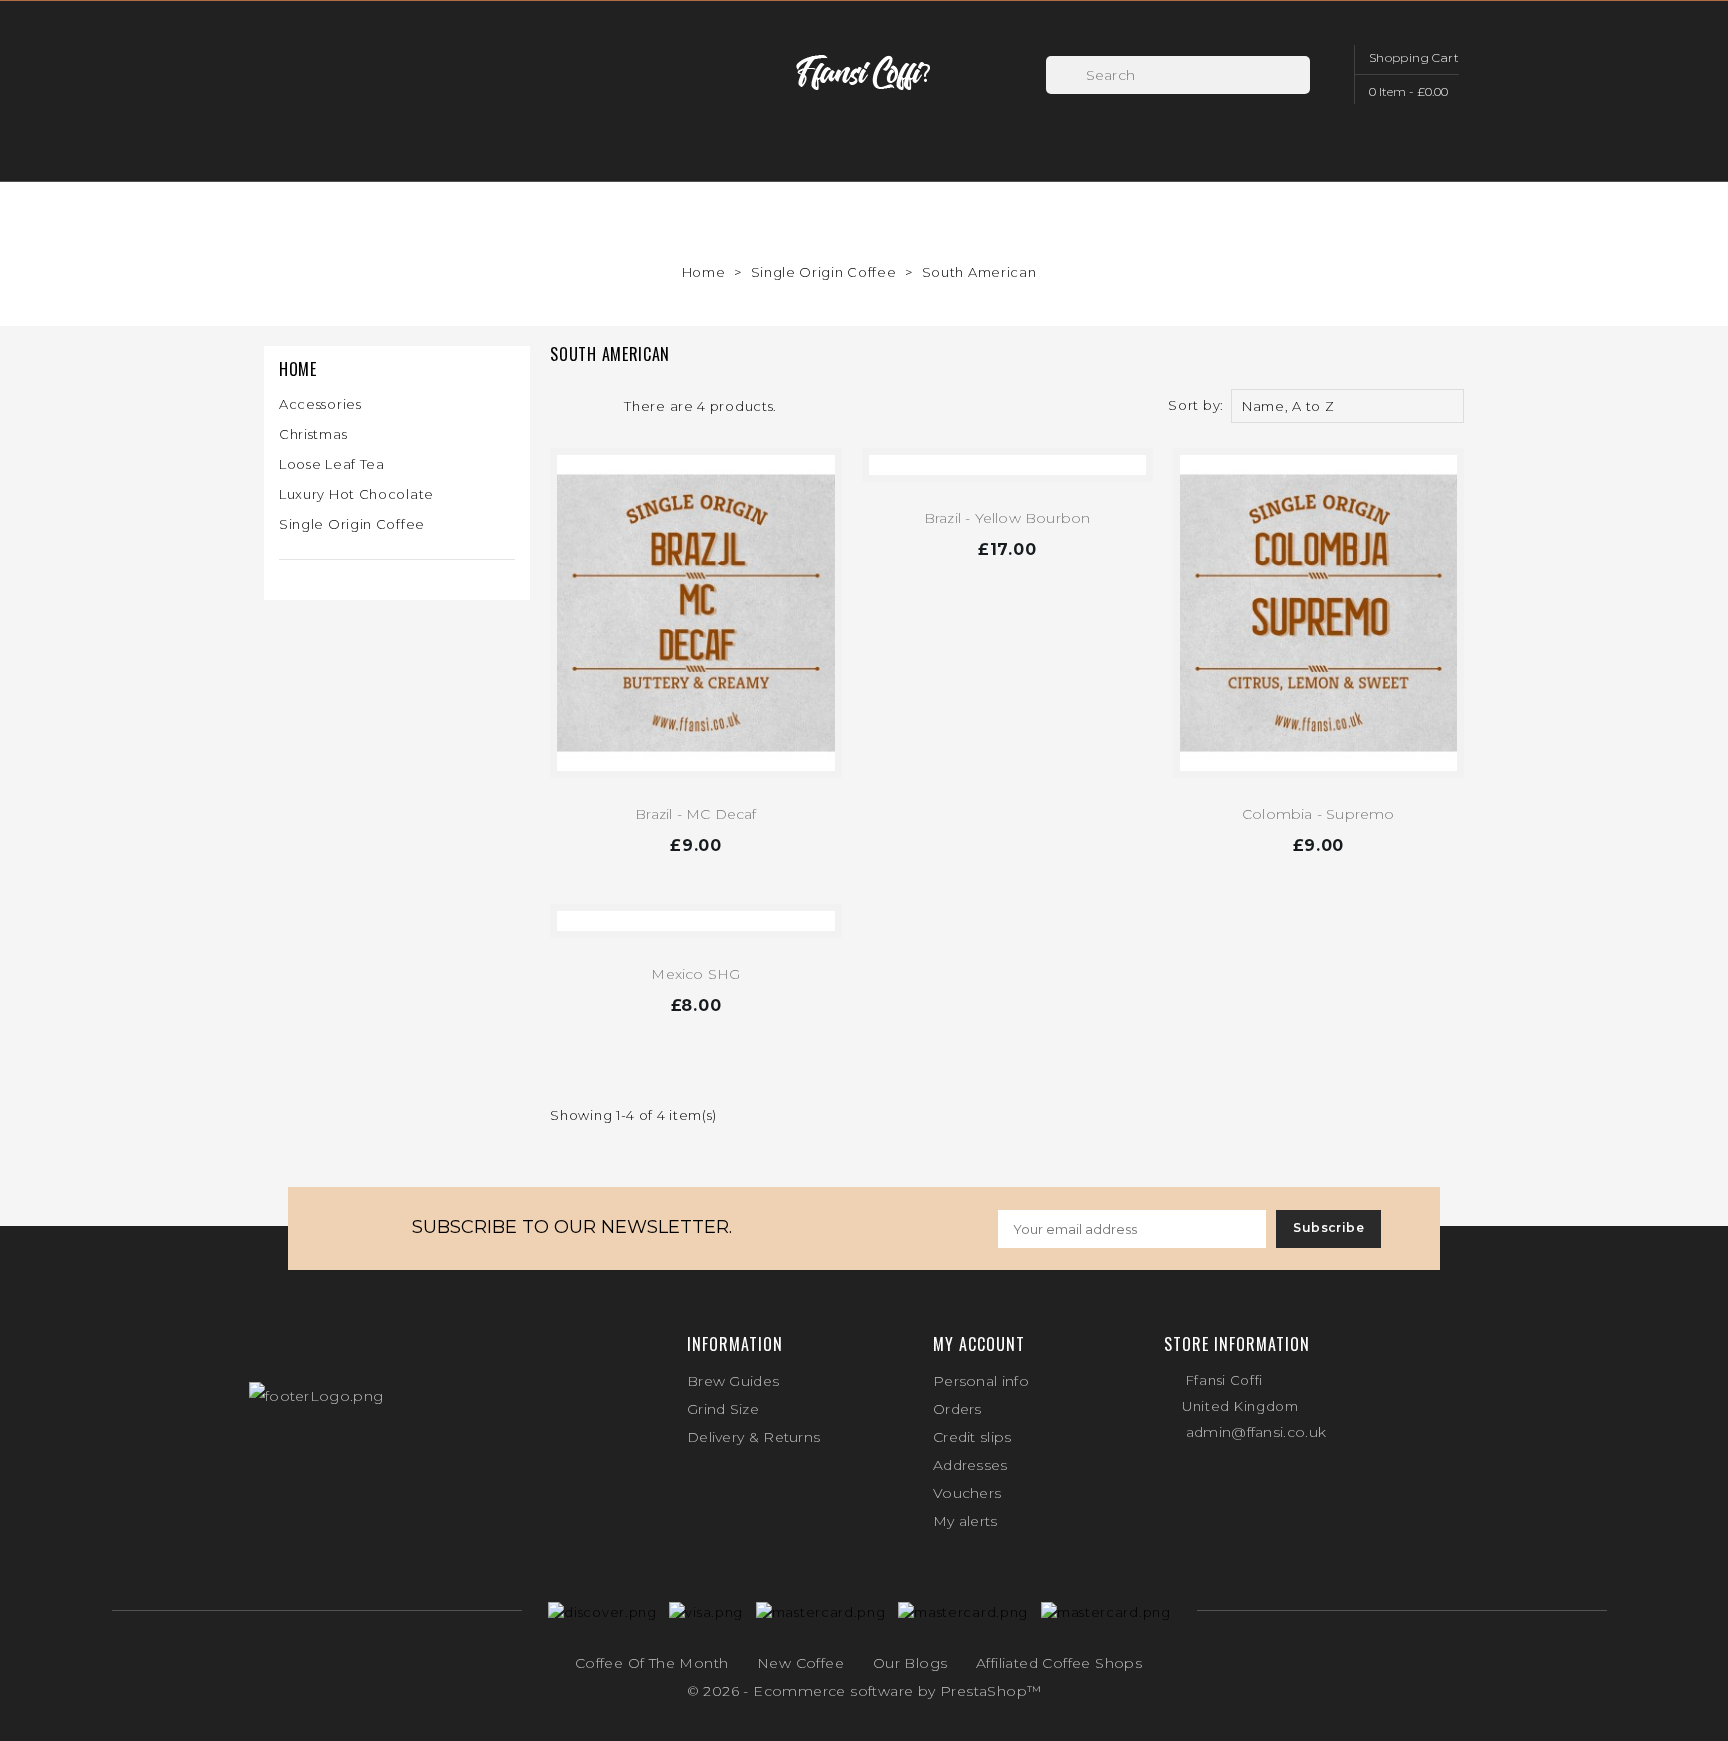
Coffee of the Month (652, 1663)
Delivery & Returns (753, 1437)
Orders (957, 1409)
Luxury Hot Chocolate (356, 494)
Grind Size (723, 1409)
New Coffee (800, 1663)
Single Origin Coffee (352, 524)
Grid (560, 406)
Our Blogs (910, 1663)
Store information (1237, 1344)
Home (298, 369)
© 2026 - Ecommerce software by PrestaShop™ (864, 1691)
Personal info (981, 1381)
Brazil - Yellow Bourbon (1007, 518)
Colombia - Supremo (1318, 814)
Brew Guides (733, 1381)
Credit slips (972, 1437)
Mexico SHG (695, 974)
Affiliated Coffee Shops (1059, 1663)
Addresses (970, 1465)
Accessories (320, 404)
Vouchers (967, 1493)
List (592, 406)
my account (979, 1344)
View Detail (696, 849)
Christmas (313, 434)
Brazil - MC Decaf (695, 814)
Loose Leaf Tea (332, 464)
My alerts (965, 1521)
